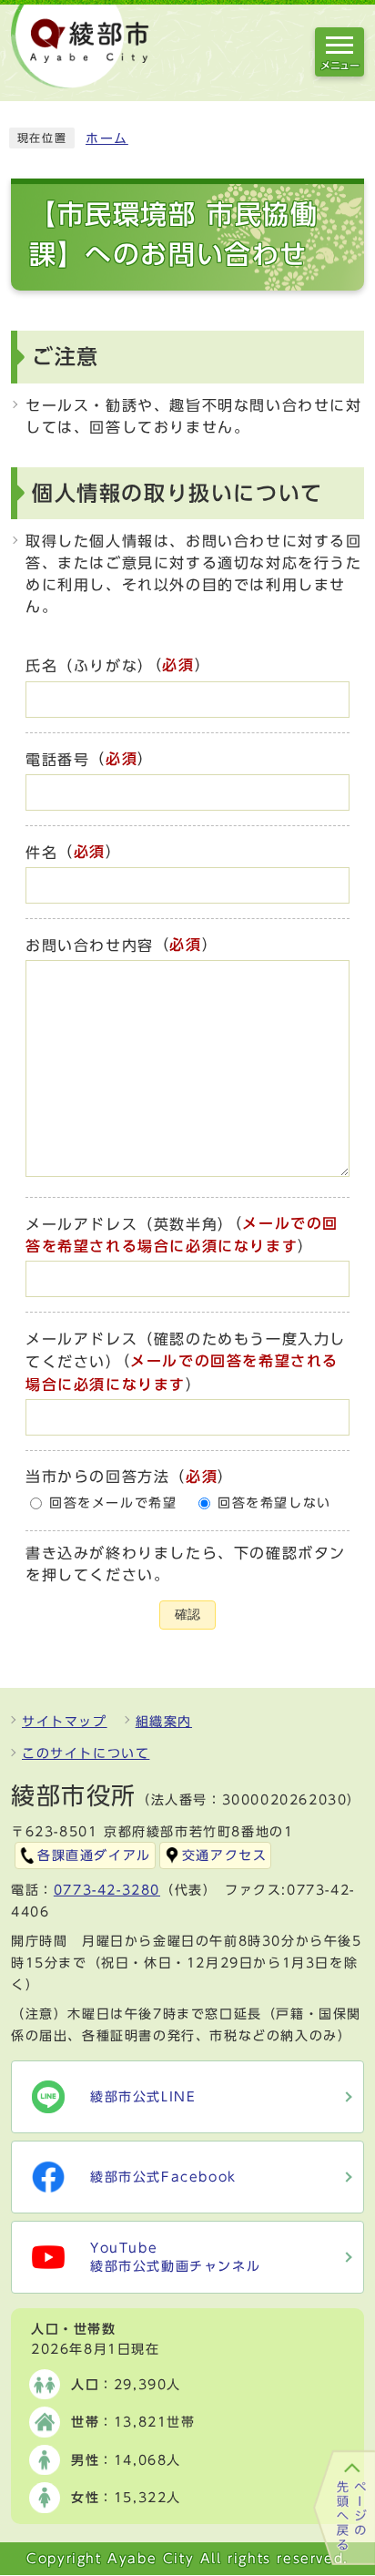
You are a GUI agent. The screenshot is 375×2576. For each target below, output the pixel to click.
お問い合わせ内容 (90, 946)
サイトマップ (65, 1722)
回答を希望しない (274, 1503)
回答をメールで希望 (113, 1503)
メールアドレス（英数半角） (130, 1224)
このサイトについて (86, 1753)
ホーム (107, 138)
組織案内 (164, 1722)
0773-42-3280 (107, 1890)
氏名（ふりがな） (90, 667)
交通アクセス (225, 1855)
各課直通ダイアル (94, 1855)
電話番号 (57, 760)
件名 (41, 853)
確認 (187, 1615)
